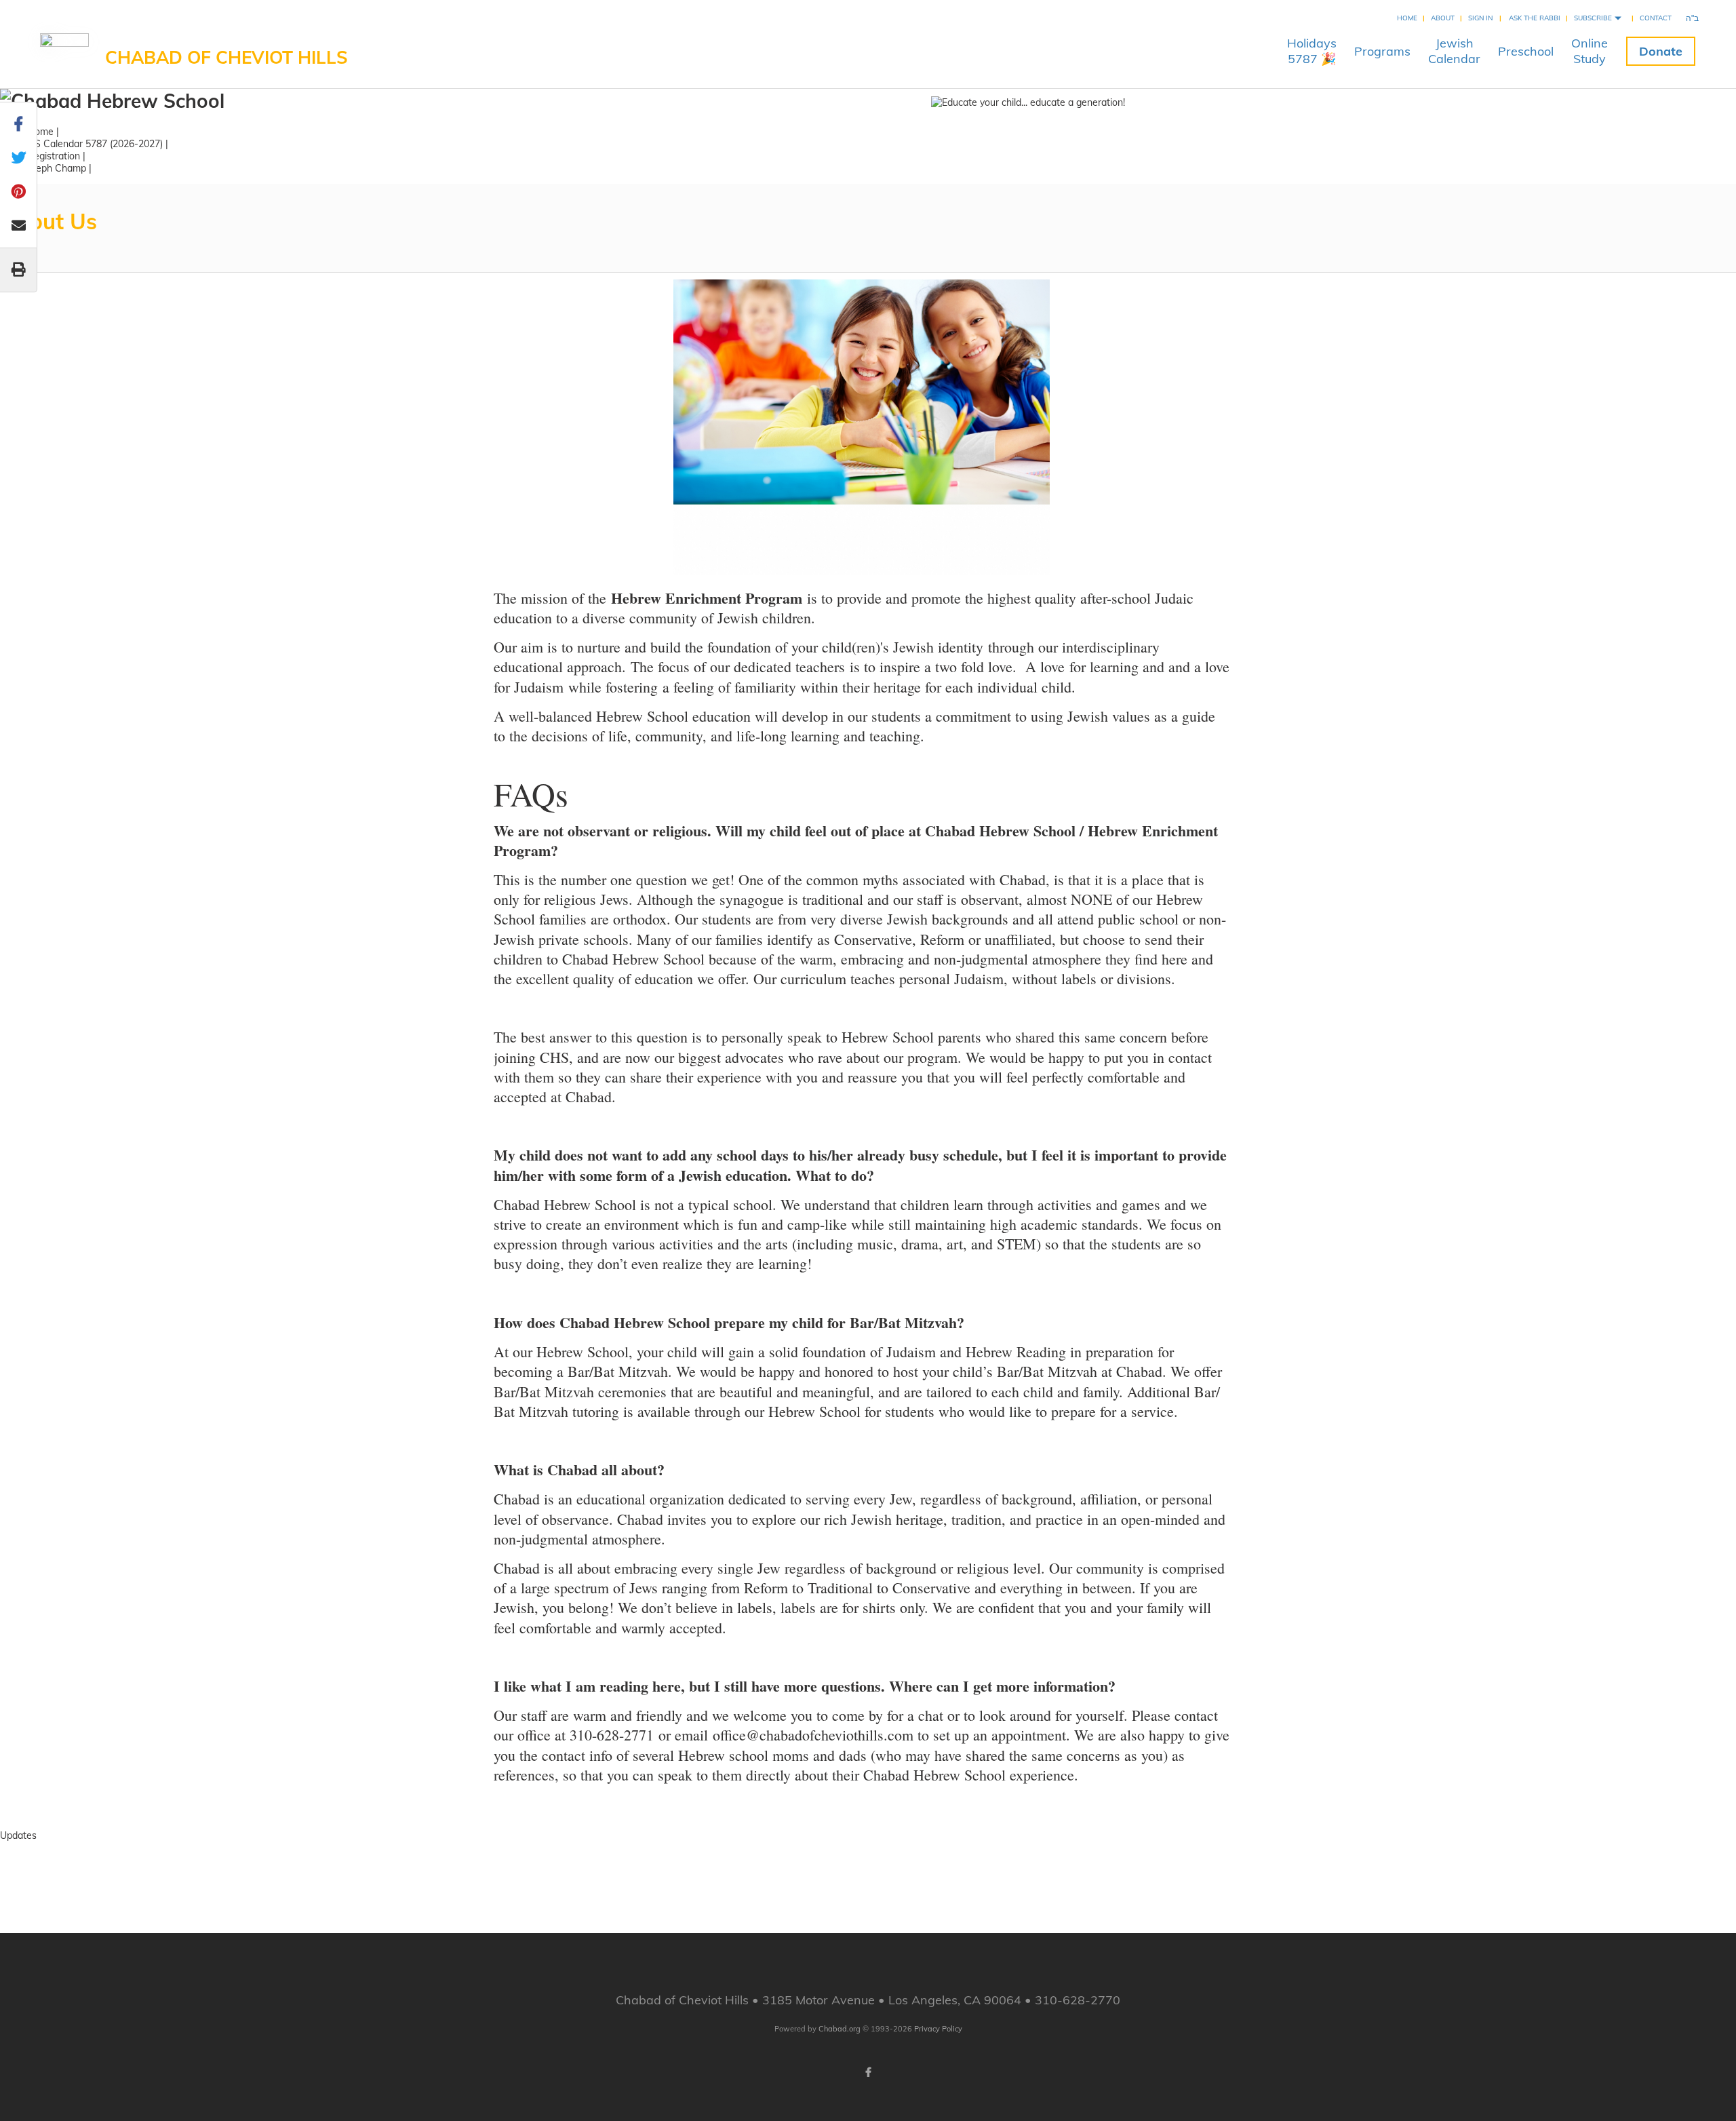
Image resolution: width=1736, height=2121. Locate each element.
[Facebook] (868, 2072)
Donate (1661, 51)
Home (1407, 18)
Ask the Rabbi (1535, 18)
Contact (1656, 18)
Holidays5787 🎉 (1312, 51)
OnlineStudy (1590, 51)
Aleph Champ (57, 168)
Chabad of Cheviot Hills (226, 57)
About (1443, 18)
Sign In (1480, 18)
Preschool (1526, 51)
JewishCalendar (1454, 51)
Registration (54, 156)
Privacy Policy (938, 2029)
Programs (1382, 51)
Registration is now (868, 1848)
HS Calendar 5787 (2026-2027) (95, 144)
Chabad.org (840, 2029)
